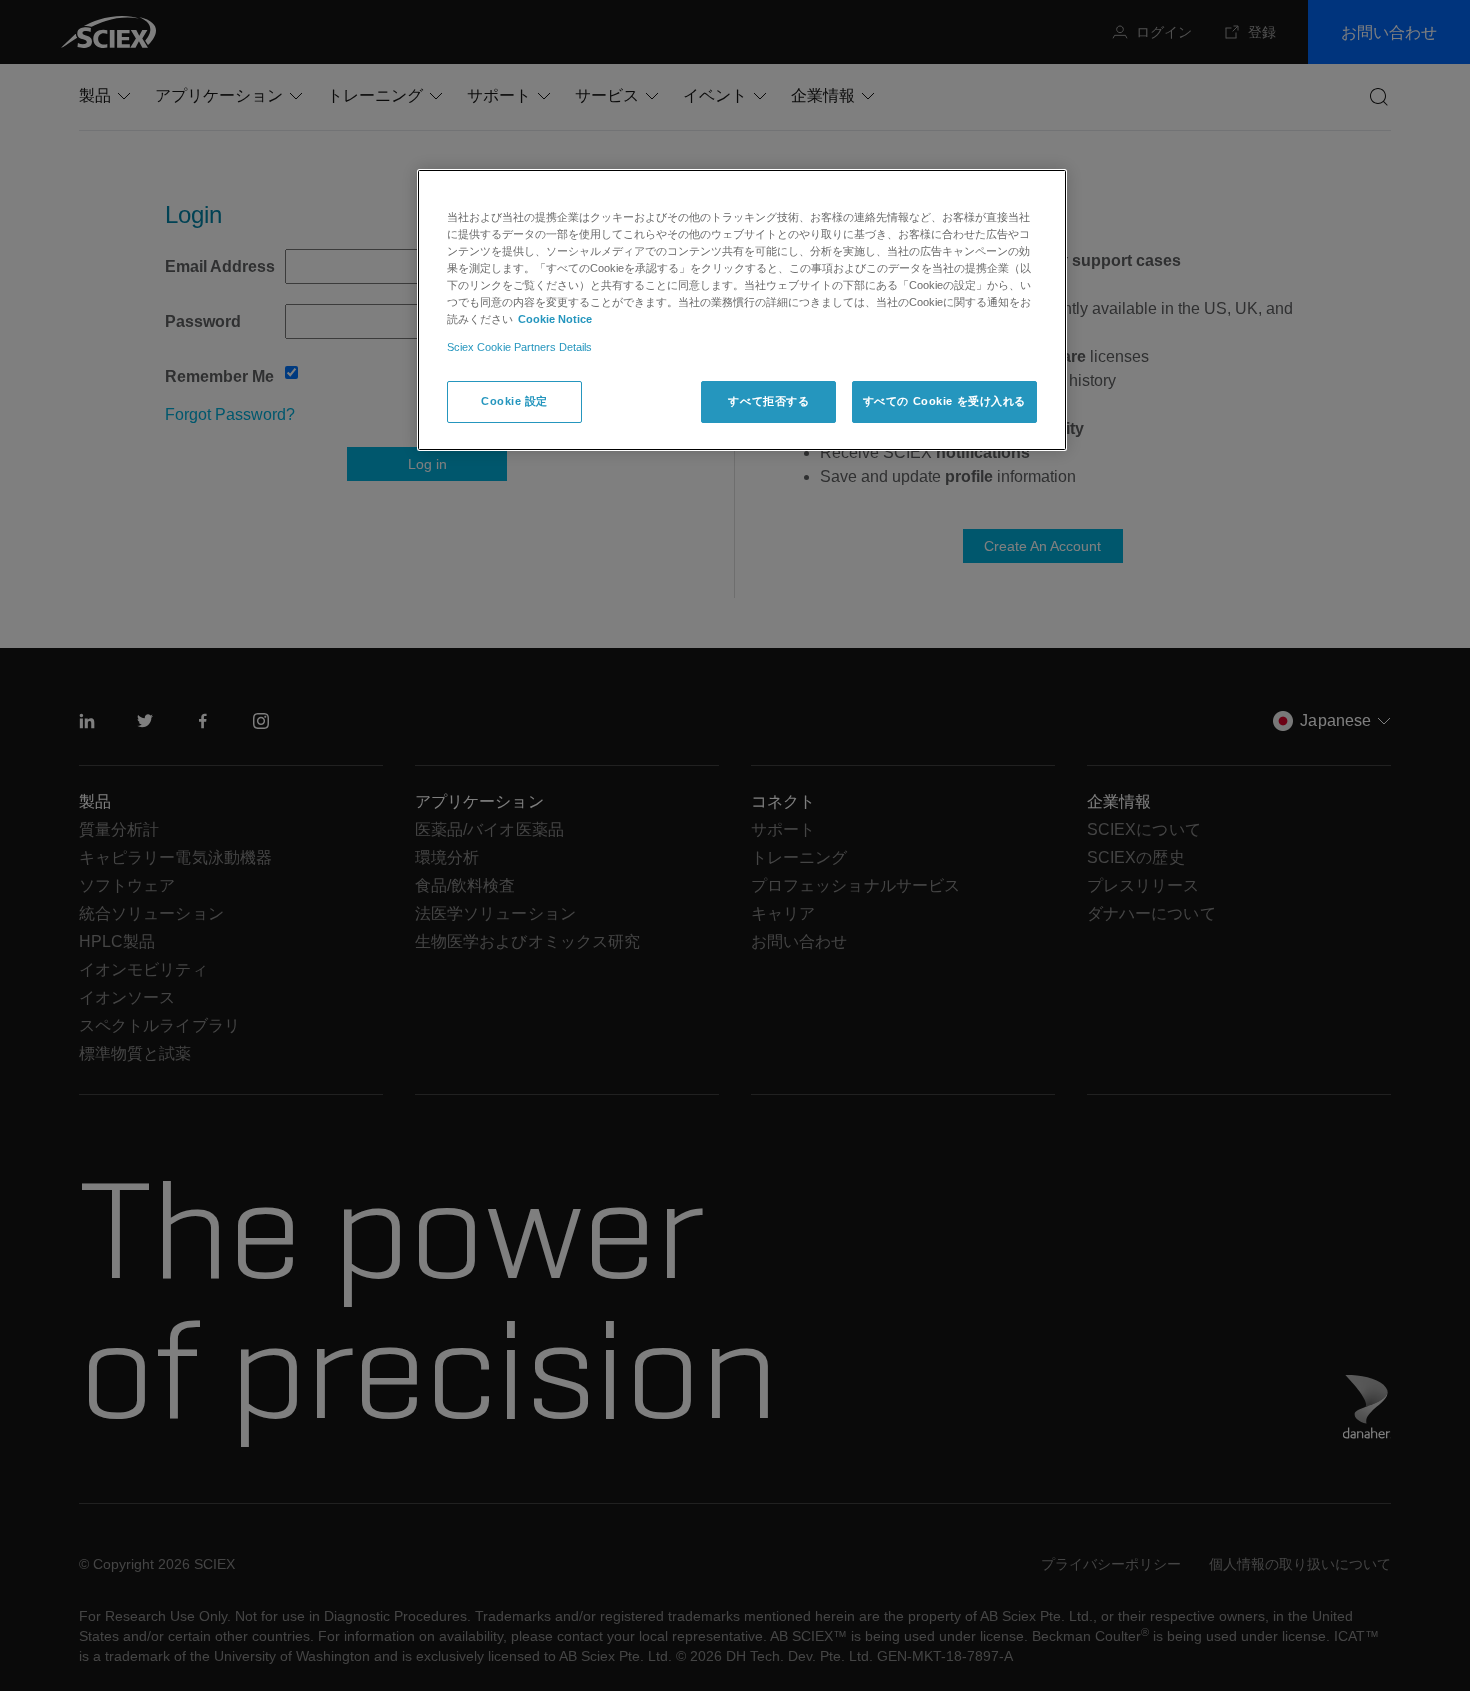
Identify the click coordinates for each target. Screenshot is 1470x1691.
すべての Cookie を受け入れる (944, 401)
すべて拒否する (768, 401)
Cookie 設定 (514, 401)
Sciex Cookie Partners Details (519, 347)
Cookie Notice (555, 319)
